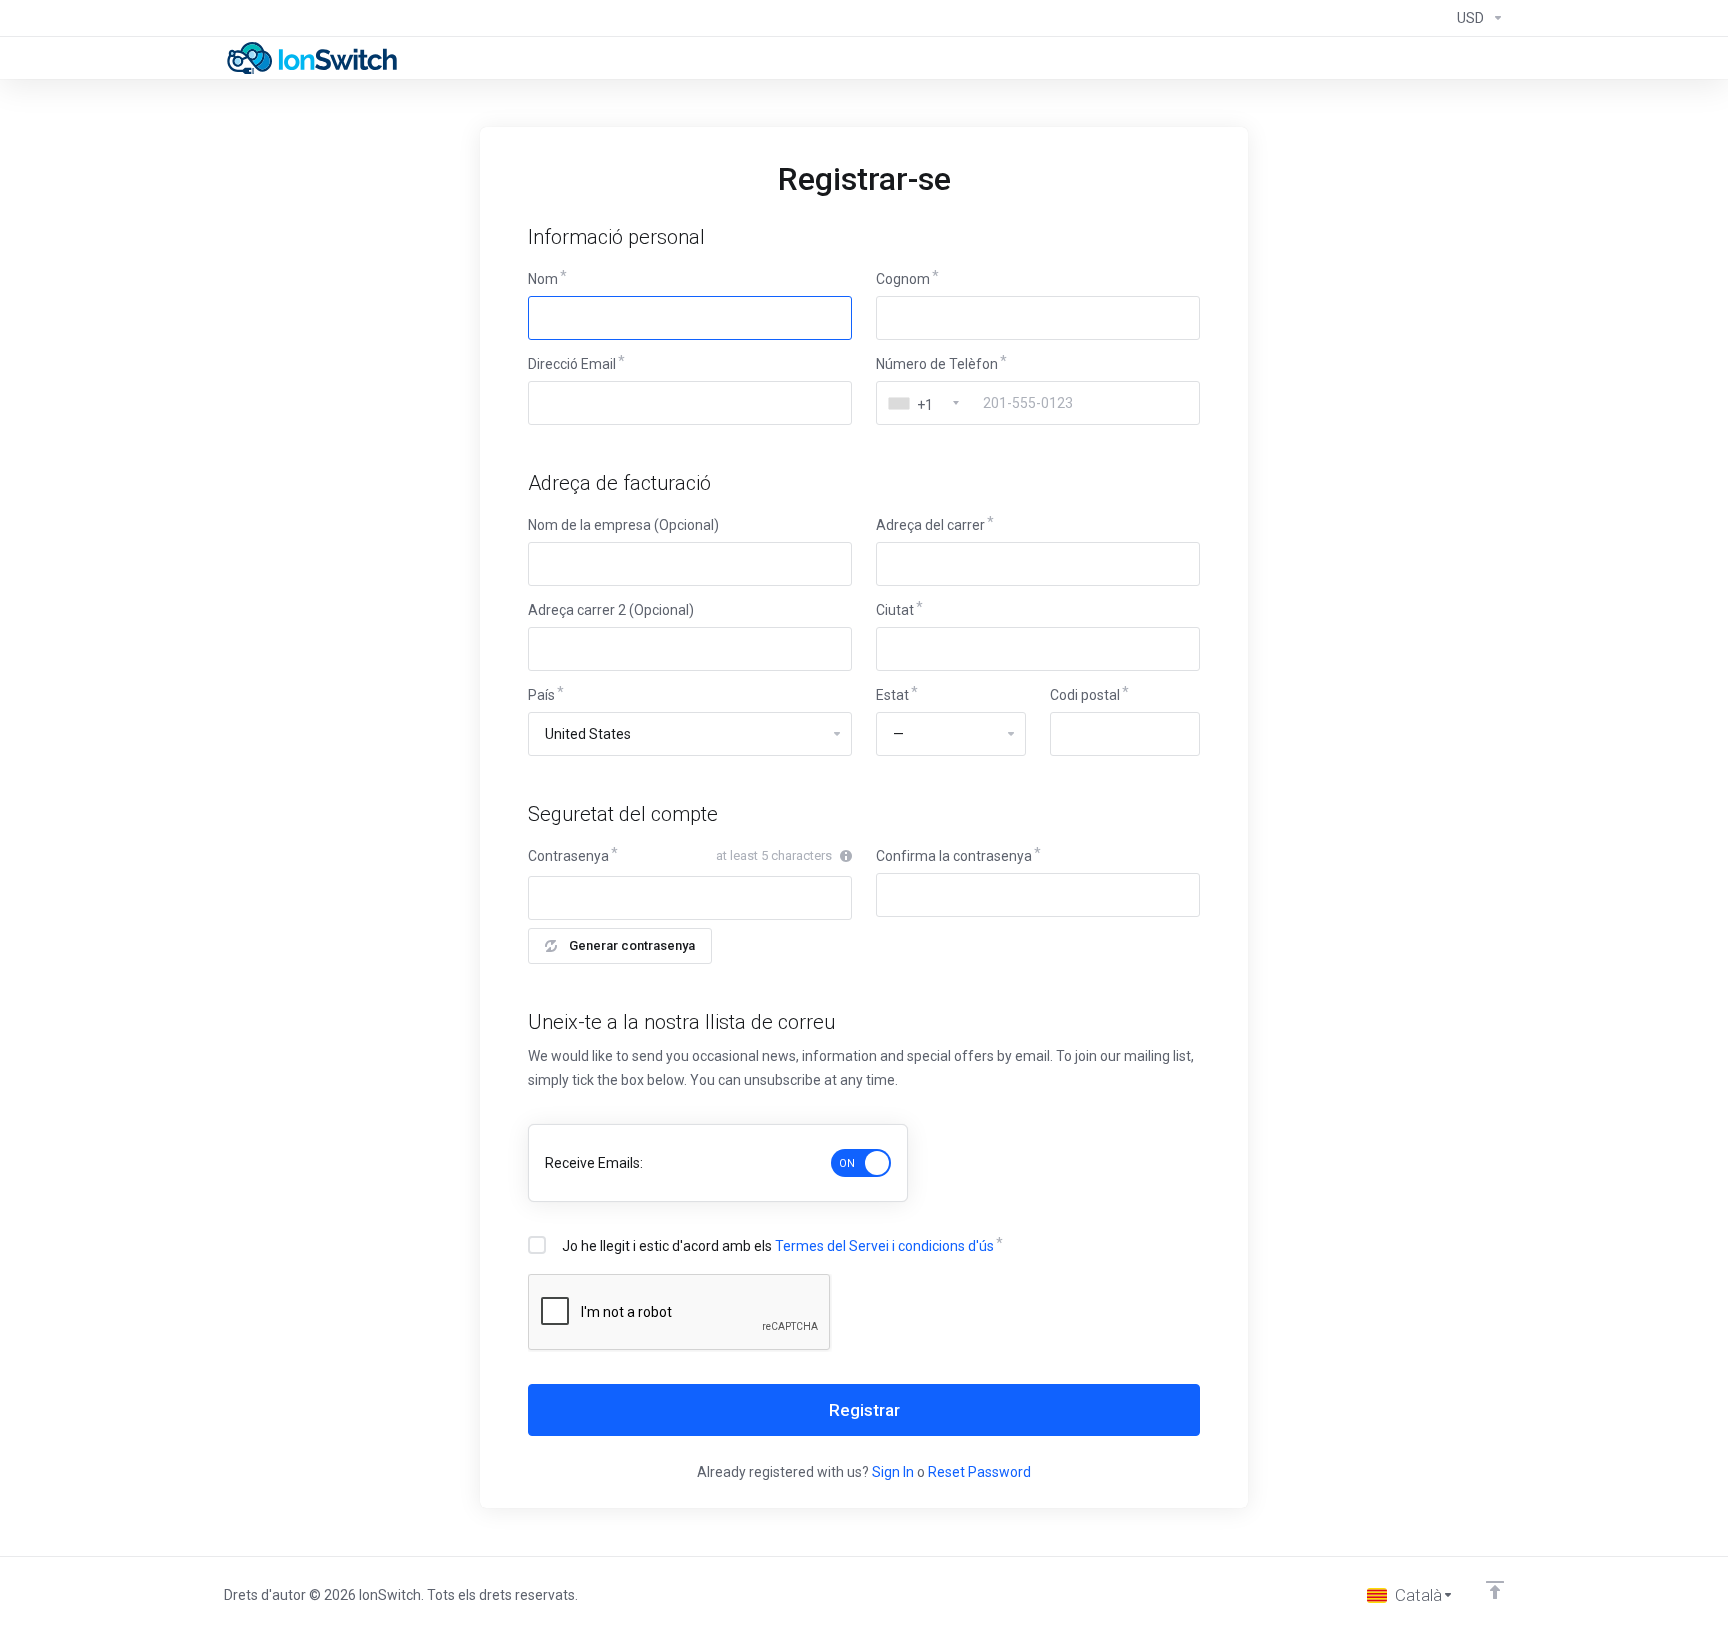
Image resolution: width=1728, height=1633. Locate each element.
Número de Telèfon (937, 364)
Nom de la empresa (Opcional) (623, 525)
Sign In (893, 1472)
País (541, 695)
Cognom (903, 279)
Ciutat (895, 610)
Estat (892, 695)
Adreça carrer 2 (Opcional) (611, 610)
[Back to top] (1495, 1590)
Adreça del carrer (930, 525)
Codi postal (1085, 695)
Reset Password (979, 1472)
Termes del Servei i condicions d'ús (884, 1246)
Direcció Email (572, 364)
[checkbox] (537, 1245)
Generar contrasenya (632, 945)
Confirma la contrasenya (954, 856)
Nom (543, 279)
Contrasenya (568, 856)
